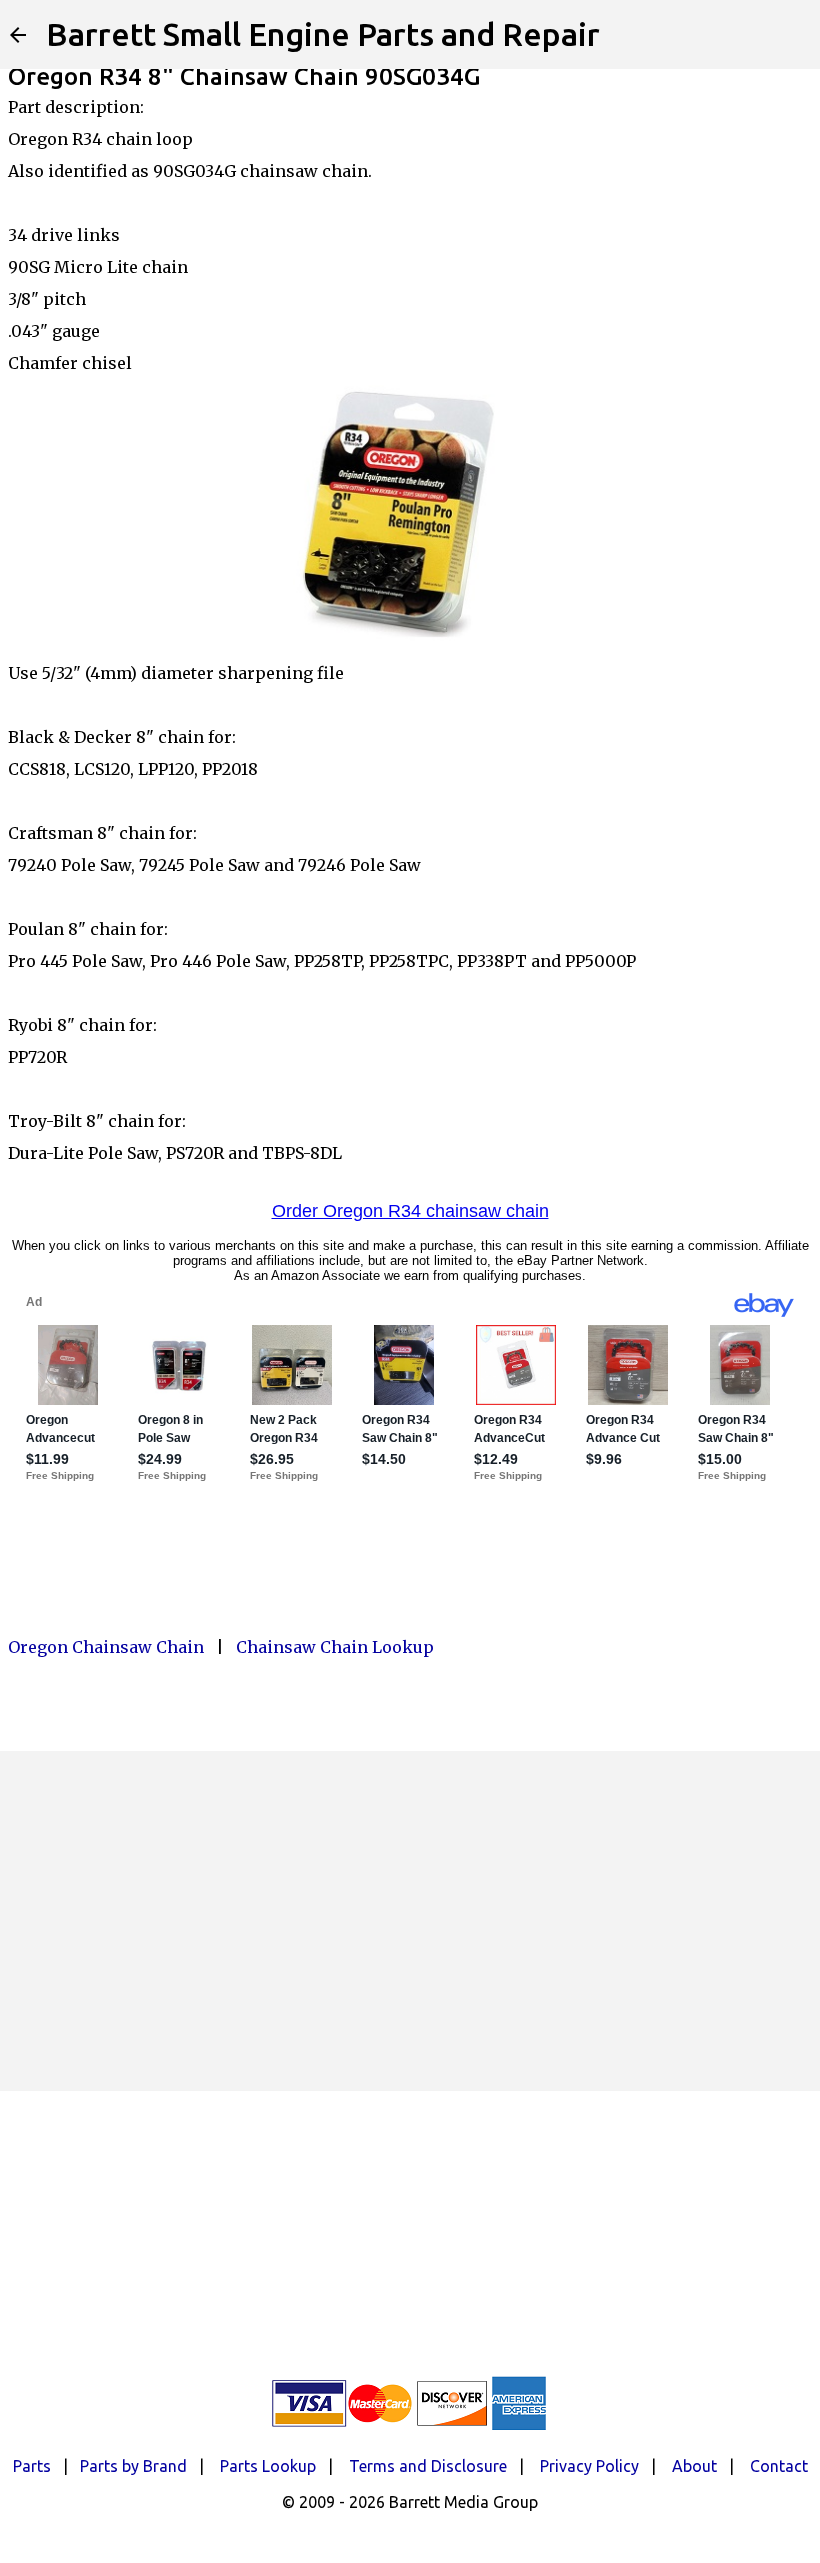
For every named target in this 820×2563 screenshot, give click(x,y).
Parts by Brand (133, 2466)
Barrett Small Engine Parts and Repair (323, 34)
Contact (779, 2466)
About (694, 2466)
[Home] (18, 35)
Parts (32, 2466)
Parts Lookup (268, 2466)
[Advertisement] (410, 1921)
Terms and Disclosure (428, 2466)
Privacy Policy (589, 2466)
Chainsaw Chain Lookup (335, 1647)
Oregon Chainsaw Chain (106, 1647)
